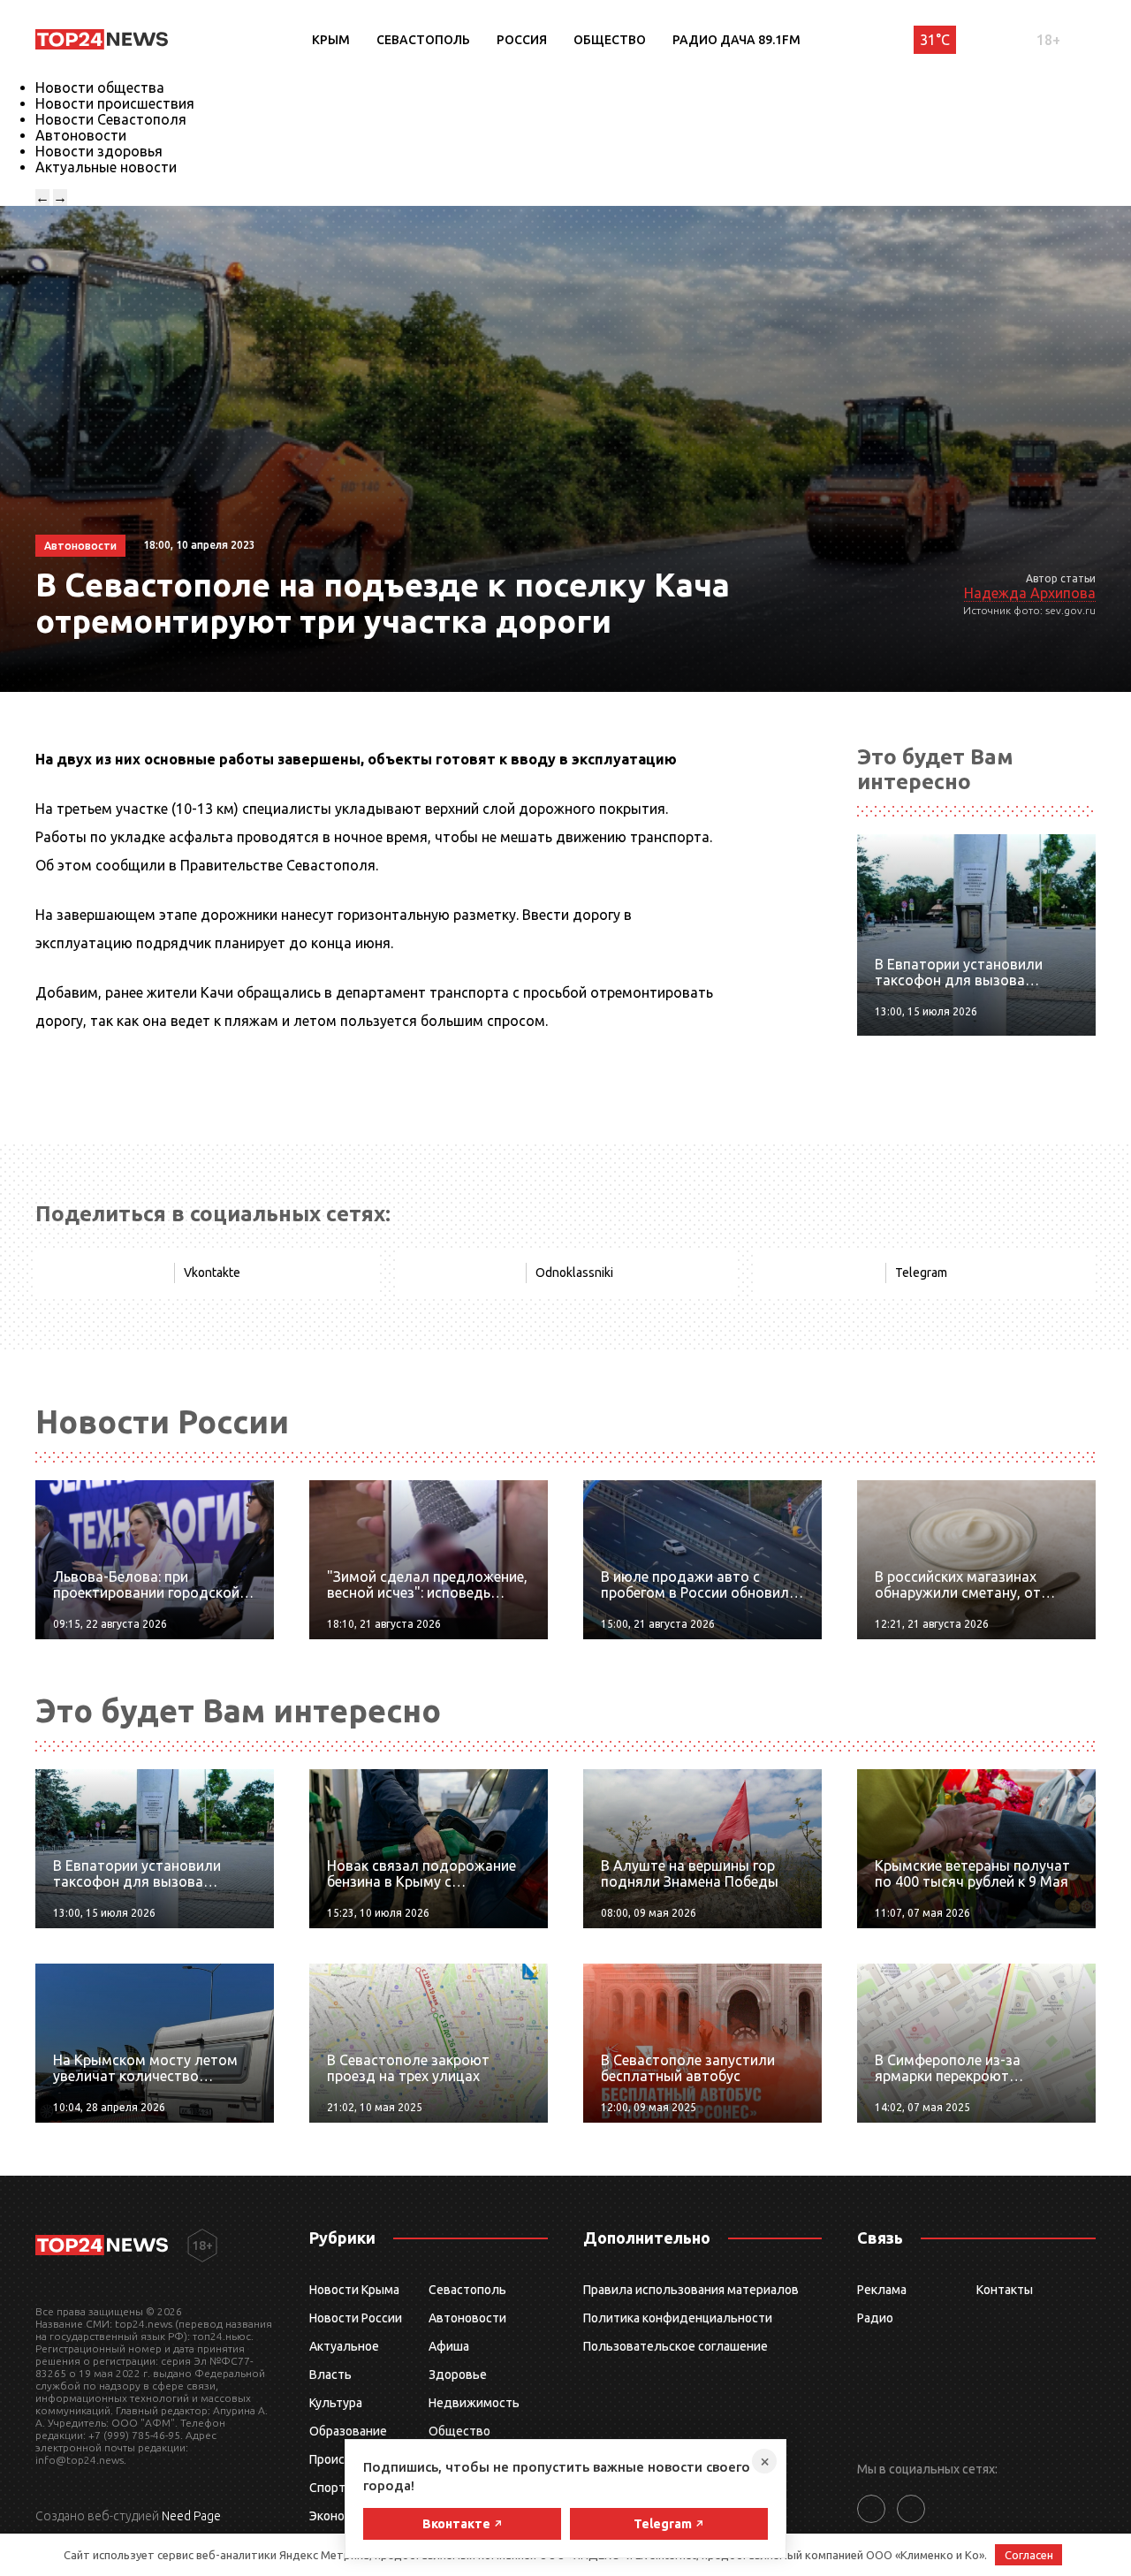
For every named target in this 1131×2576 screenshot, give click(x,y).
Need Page (191, 2516)
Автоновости (81, 135)
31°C (935, 40)
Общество (610, 40)
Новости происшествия (115, 103)
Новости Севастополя (111, 119)
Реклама (882, 2290)
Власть (330, 2375)
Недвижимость (474, 2403)
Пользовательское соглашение (676, 2346)
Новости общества (100, 87)
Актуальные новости (106, 167)
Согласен (1029, 2555)
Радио (875, 2318)
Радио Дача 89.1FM (736, 40)
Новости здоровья (99, 151)
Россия (522, 40)
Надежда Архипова (1030, 593)
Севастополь (423, 40)
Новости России (356, 2318)
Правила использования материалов (691, 2290)
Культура (336, 2403)
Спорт (327, 2488)
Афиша (449, 2346)
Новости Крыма (354, 2290)
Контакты (1005, 2290)
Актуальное (344, 2346)
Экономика (341, 2516)
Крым (331, 40)
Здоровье (458, 2375)
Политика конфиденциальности (678, 2318)
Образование (348, 2431)
